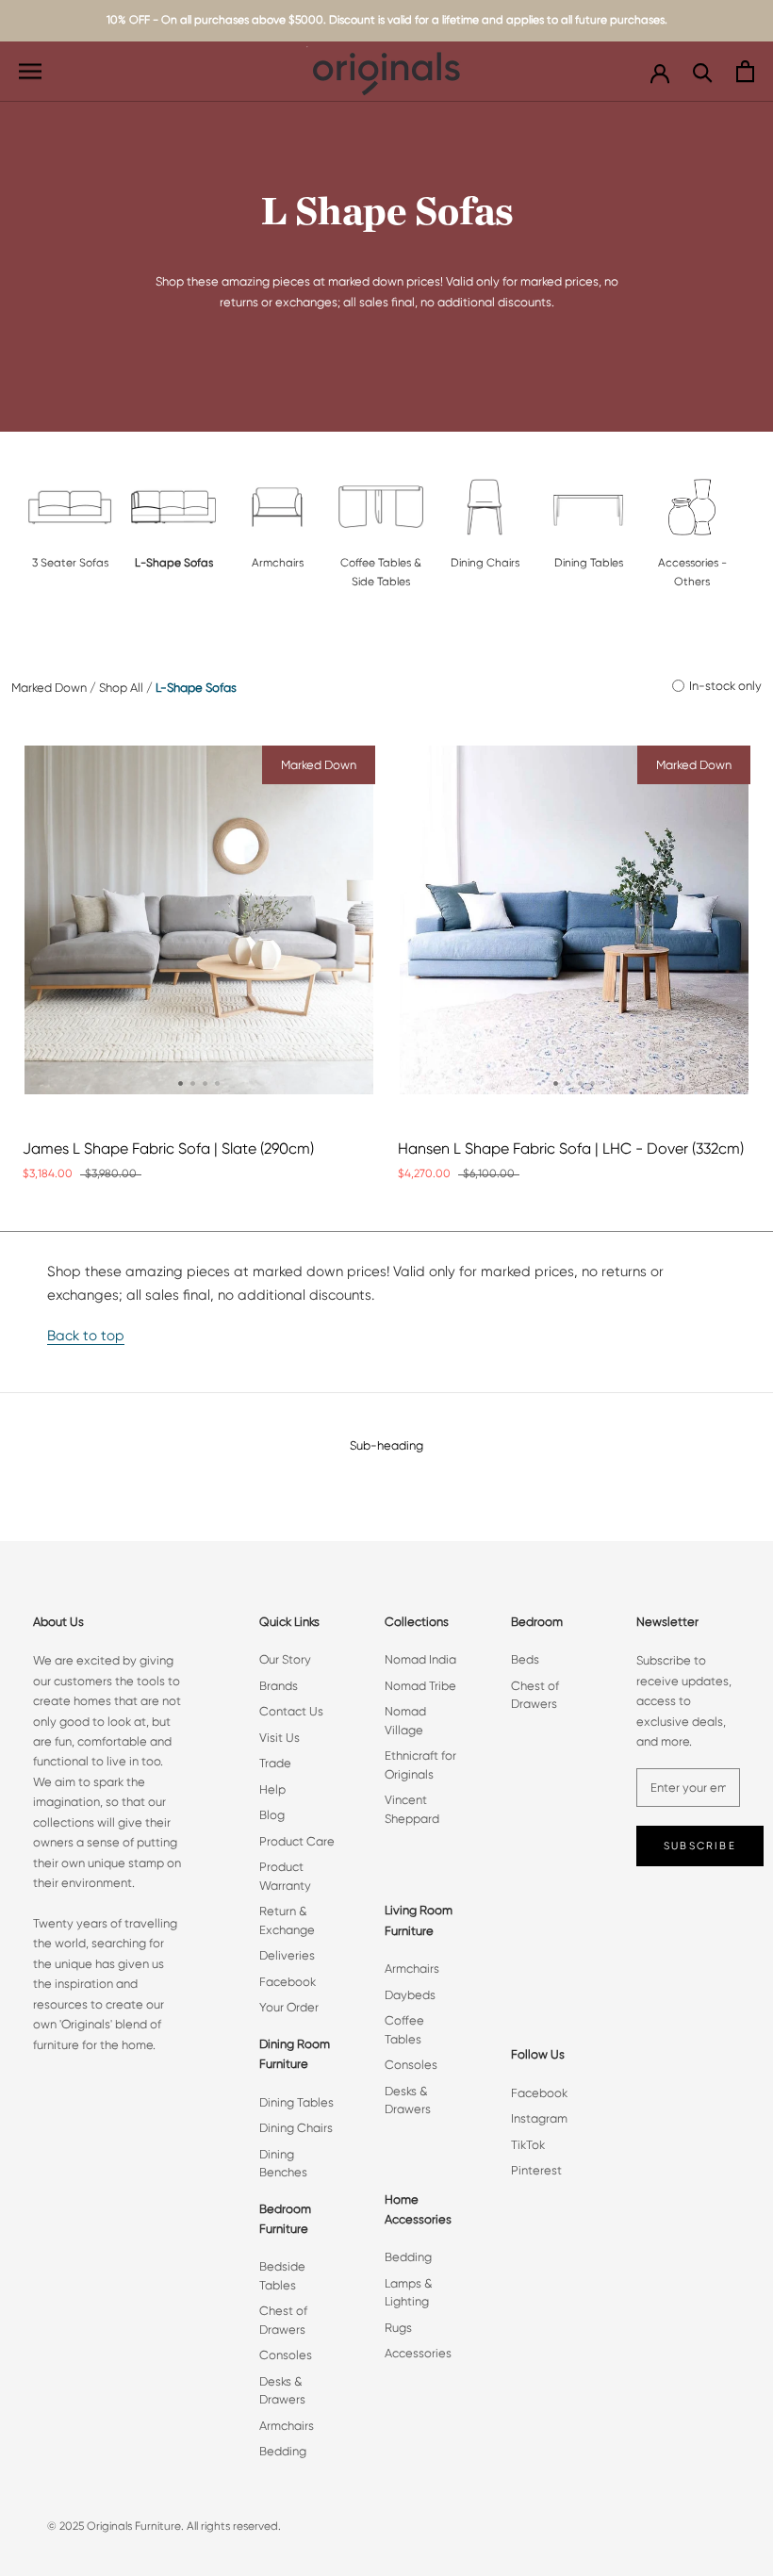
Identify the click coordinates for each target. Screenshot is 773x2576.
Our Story (285, 1659)
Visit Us (280, 1738)
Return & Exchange (287, 1920)
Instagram (539, 2118)
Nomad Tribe (420, 1686)
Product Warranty (285, 1876)
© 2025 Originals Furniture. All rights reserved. (164, 2526)
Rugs (398, 2328)
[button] (181, 1083)
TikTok (528, 2145)
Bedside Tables (282, 2276)
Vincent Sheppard (412, 1809)
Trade (275, 1763)
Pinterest (536, 2170)
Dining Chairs (296, 2128)
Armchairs (287, 2426)
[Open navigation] (30, 71)
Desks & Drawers (282, 2391)
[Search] (703, 71)
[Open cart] (745, 71)
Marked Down (49, 688)
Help (272, 1789)
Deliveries (287, 1955)
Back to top (86, 1336)
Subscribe (700, 1846)
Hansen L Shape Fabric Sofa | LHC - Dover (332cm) (571, 1149)
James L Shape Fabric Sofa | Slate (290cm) (168, 1149)
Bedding (283, 2451)
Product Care (297, 1841)
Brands (279, 1686)
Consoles (286, 2355)
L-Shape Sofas (196, 688)
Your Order (289, 2007)
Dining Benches (283, 2164)
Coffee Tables (404, 2030)
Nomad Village (405, 1721)
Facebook (288, 1982)
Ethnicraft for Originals (420, 1765)
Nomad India (420, 1659)
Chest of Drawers (283, 2320)
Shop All (121, 688)
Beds (525, 1659)
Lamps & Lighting (409, 2293)
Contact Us (291, 1711)
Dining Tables (296, 2102)
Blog (272, 1815)
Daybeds (410, 1995)
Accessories (418, 2353)
